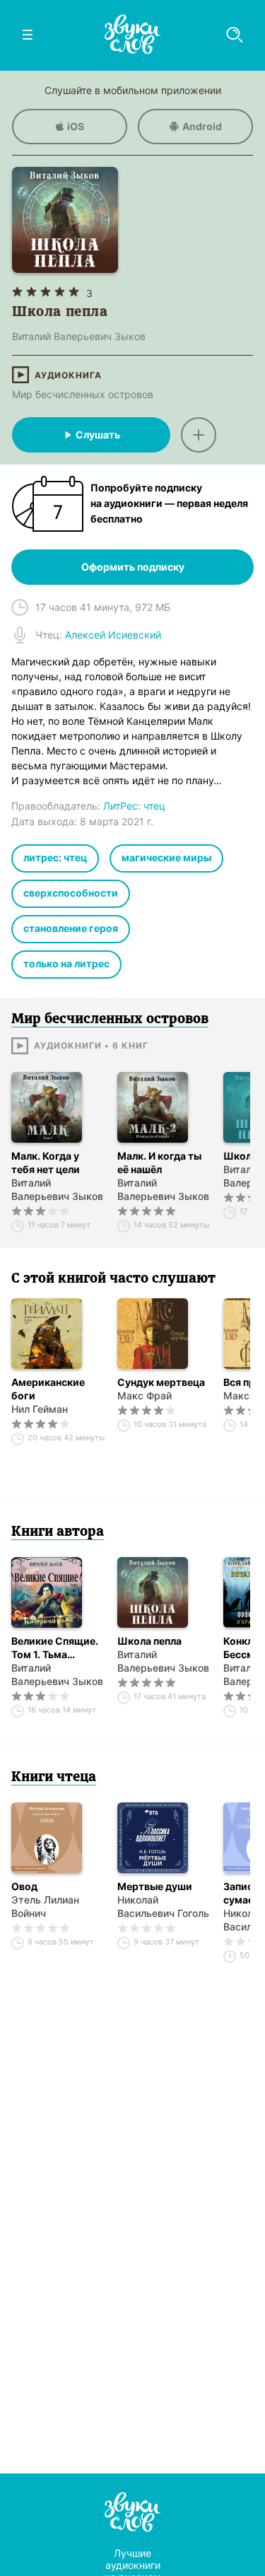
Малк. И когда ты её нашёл (159, 1162)
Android (202, 126)
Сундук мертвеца (161, 1382)
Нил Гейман (40, 1409)
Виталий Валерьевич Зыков (57, 1189)
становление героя (71, 928)
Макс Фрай (145, 1395)
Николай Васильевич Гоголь (163, 1906)
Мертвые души (155, 1886)
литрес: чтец (55, 857)
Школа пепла (149, 1641)
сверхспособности (71, 893)
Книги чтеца (54, 1778)
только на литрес (66, 963)
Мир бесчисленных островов (83, 394)
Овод (24, 1886)
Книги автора (58, 1532)
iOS (76, 126)
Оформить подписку (133, 567)
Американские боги (48, 1389)
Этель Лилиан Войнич (45, 1906)
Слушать (98, 435)
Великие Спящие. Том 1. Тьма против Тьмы (55, 1648)
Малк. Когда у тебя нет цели (46, 1162)
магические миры (166, 857)
